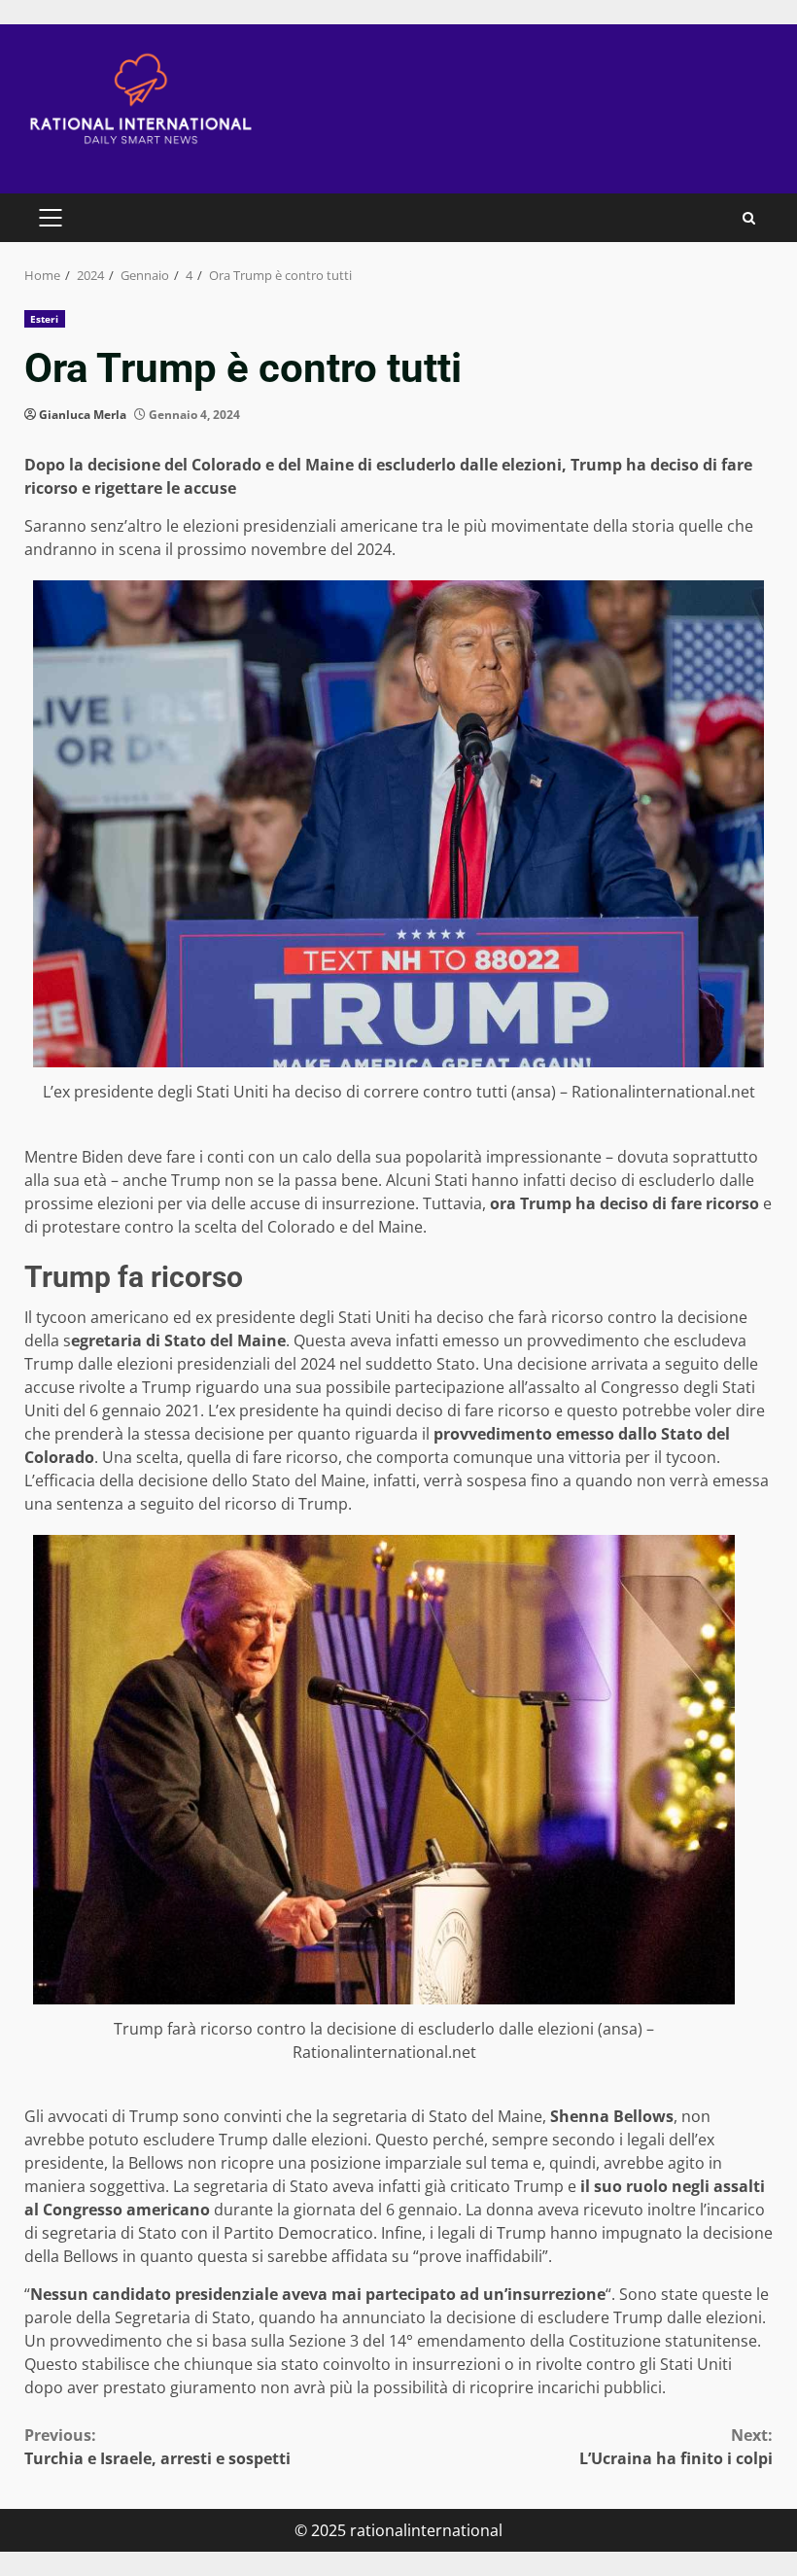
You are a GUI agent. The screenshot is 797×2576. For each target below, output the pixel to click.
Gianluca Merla (83, 415)
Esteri (45, 319)
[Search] (749, 218)
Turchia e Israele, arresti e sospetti (157, 2447)
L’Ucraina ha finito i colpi (676, 2447)
